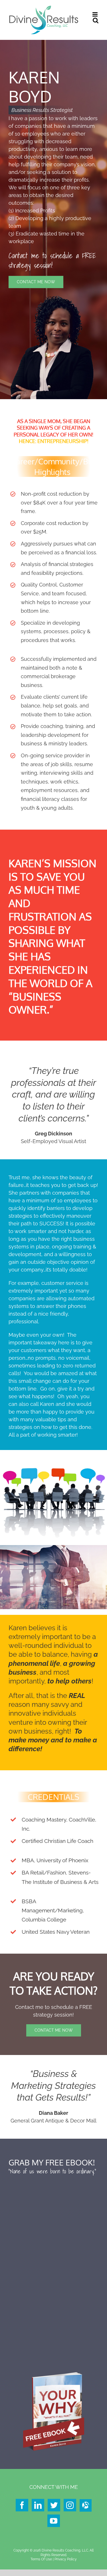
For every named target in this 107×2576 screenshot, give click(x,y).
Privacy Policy (66, 2559)
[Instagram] (70, 2505)
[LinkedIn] (38, 2505)
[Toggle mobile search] (96, 20)
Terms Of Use (41, 2559)
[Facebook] (22, 2505)
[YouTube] (54, 2521)
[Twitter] (54, 2505)
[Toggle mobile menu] (95, 14)
